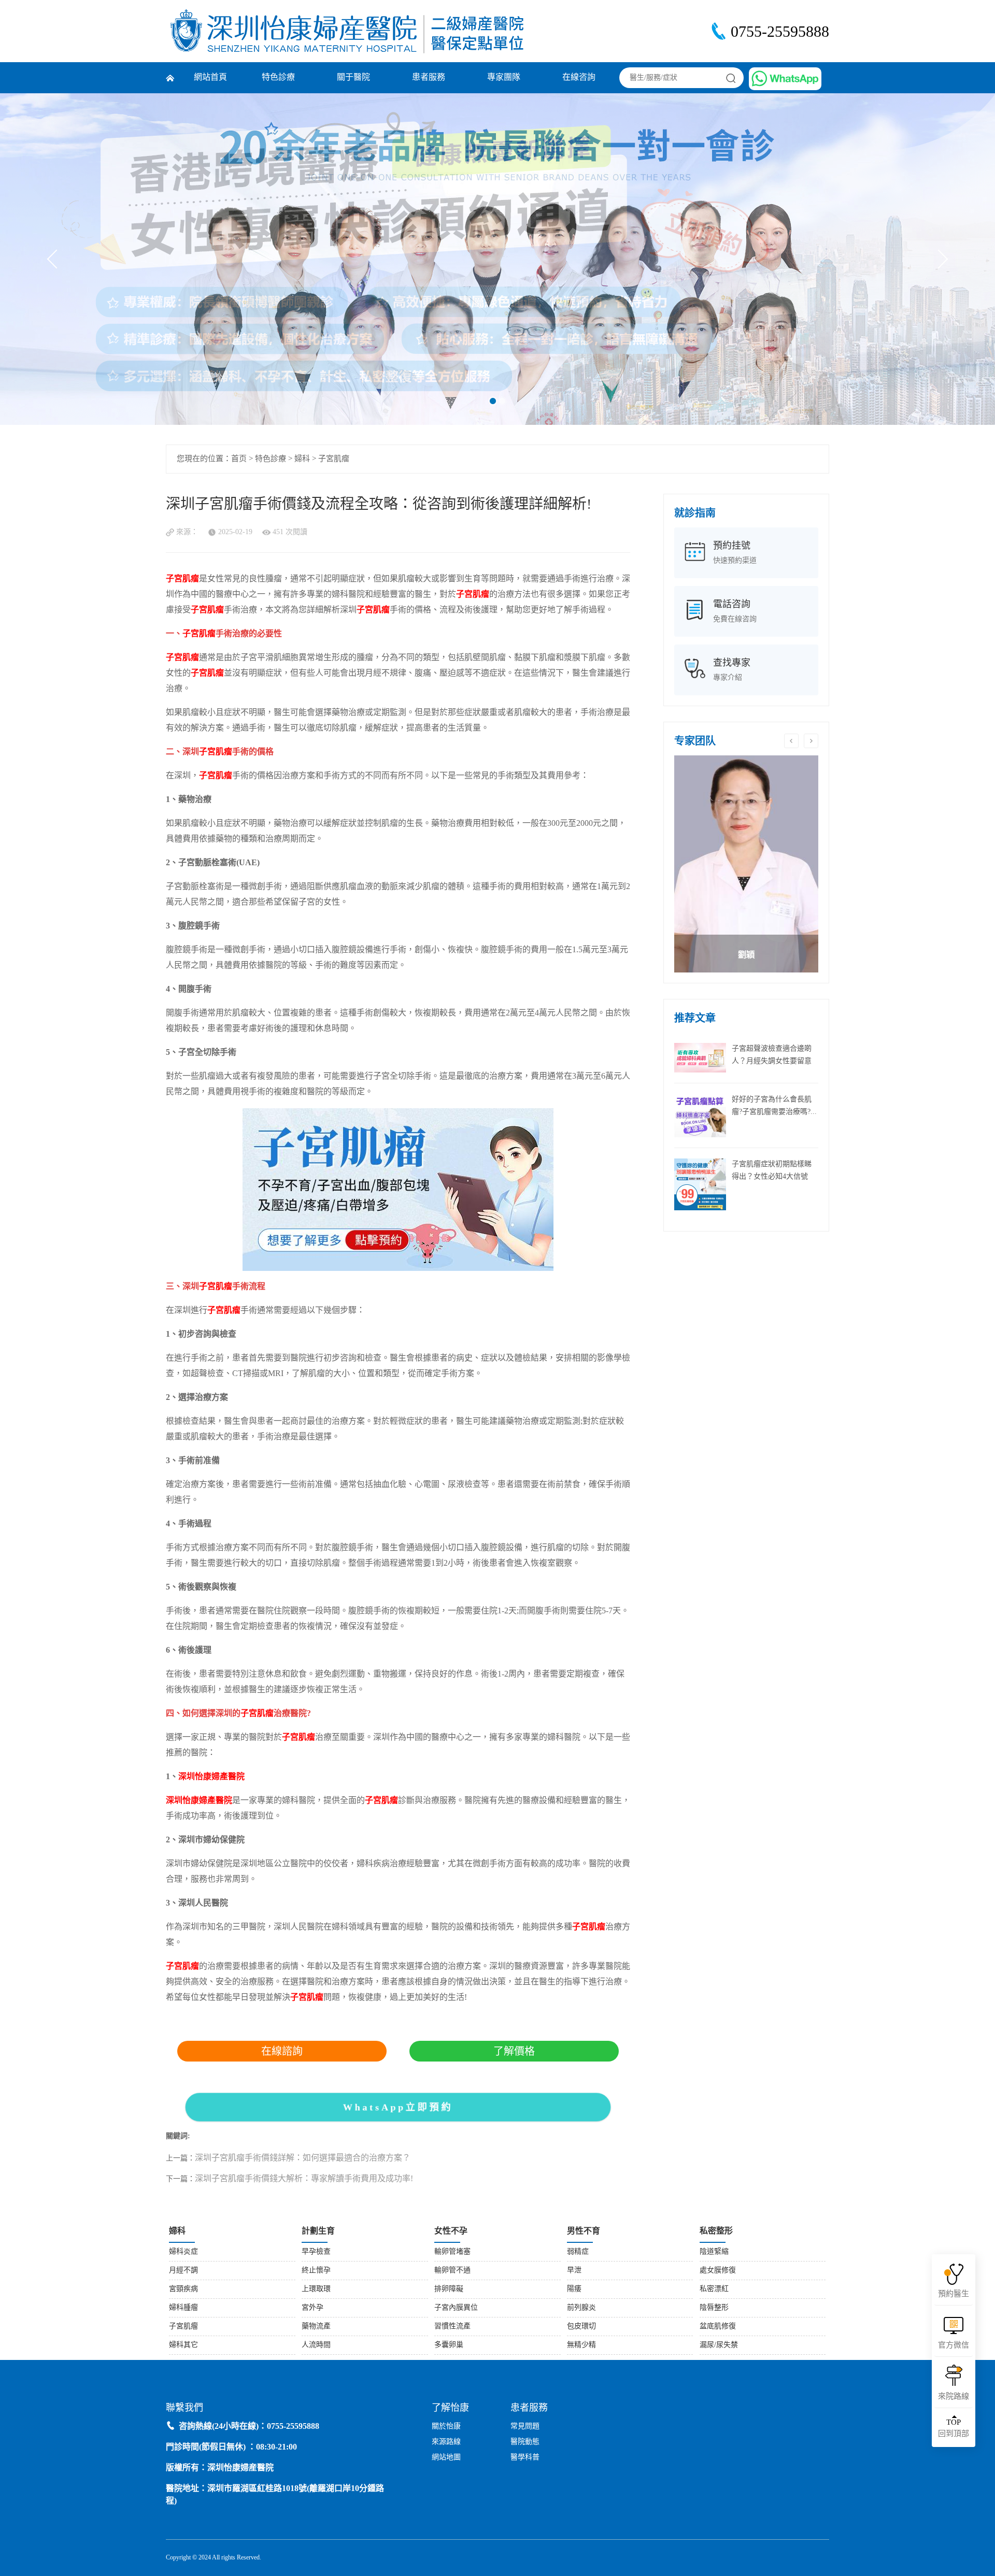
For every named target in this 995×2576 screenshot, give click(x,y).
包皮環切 (581, 2327)
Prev (57, 259)
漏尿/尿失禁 (719, 2345)
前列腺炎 (581, 2308)
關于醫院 (353, 77)
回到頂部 (954, 2428)
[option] (746, 864)
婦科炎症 (183, 2252)
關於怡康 (446, 2427)
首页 (239, 459)
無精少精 (581, 2345)
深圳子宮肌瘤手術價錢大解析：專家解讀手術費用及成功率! (304, 2179)
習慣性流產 (452, 2327)
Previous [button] (791, 741)
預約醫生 (954, 2294)
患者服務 (429, 77)
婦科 (302, 459)
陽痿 (574, 2289)
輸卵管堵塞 (452, 2252)
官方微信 (954, 2345)
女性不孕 (451, 2231)
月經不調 (183, 2271)
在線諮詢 (282, 2051)
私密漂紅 (714, 2289)
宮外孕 (312, 2308)
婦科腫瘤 (183, 2308)
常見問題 (525, 2427)
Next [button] (811, 741)
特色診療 (278, 77)
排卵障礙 (449, 2289)
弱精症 (578, 2252)
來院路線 (954, 2397)
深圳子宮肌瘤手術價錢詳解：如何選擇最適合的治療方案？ (303, 2158)
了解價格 (514, 2051)
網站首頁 (210, 77)
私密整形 (716, 2231)
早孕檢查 (316, 2252)
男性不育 (584, 2231)
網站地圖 (446, 2458)
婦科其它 (183, 2345)
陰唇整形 (714, 2308)
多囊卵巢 (449, 2345)
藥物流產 (316, 2327)
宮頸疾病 (183, 2289)
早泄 (574, 2271)
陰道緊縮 (714, 2252)
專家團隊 (504, 77)
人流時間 (316, 2345)
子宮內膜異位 (456, 2308)
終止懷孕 (316, 2271)
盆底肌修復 (718, 2327)
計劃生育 (318, 2231)
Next (939, 259)
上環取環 (316, 2289)
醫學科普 (525, 2458)
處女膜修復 (718, 2271)
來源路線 (446, 2442)
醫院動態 (525, 2442)
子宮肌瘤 (334, 459)
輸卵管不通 (452, 2271)
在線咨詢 (579, 77)
